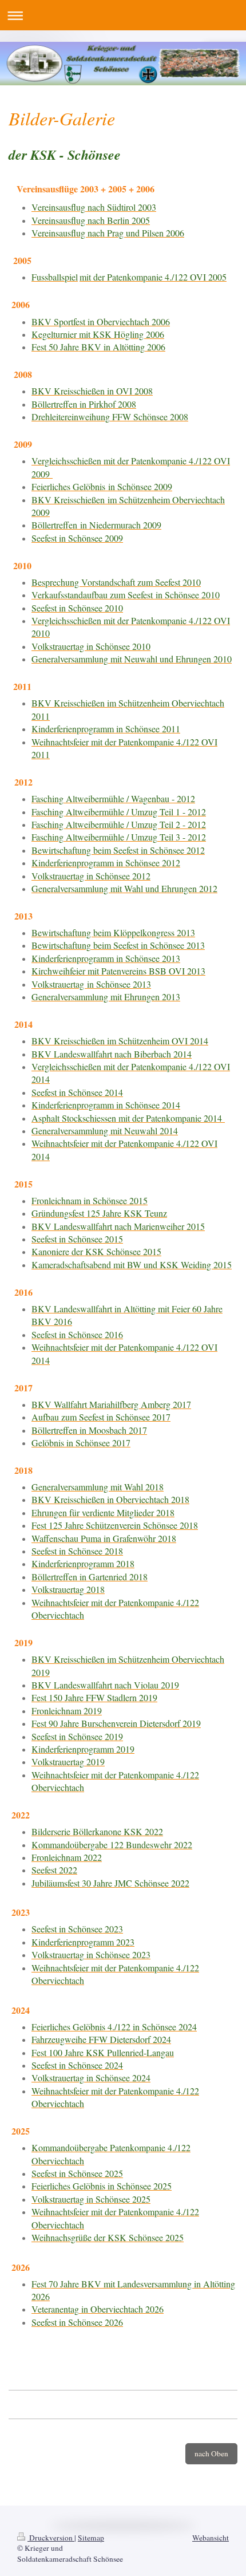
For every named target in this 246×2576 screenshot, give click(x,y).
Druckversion (51, 2538)
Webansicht (211, 2538)
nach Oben (211, 2453)
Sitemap (91, 2538)
